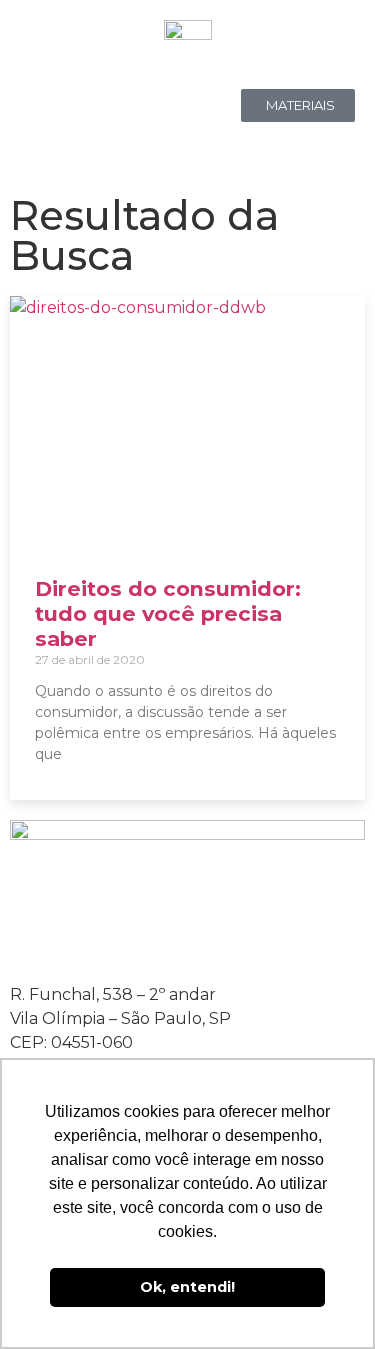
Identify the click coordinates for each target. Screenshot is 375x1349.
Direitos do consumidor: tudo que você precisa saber (168, 613)
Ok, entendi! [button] (187, 1287)
